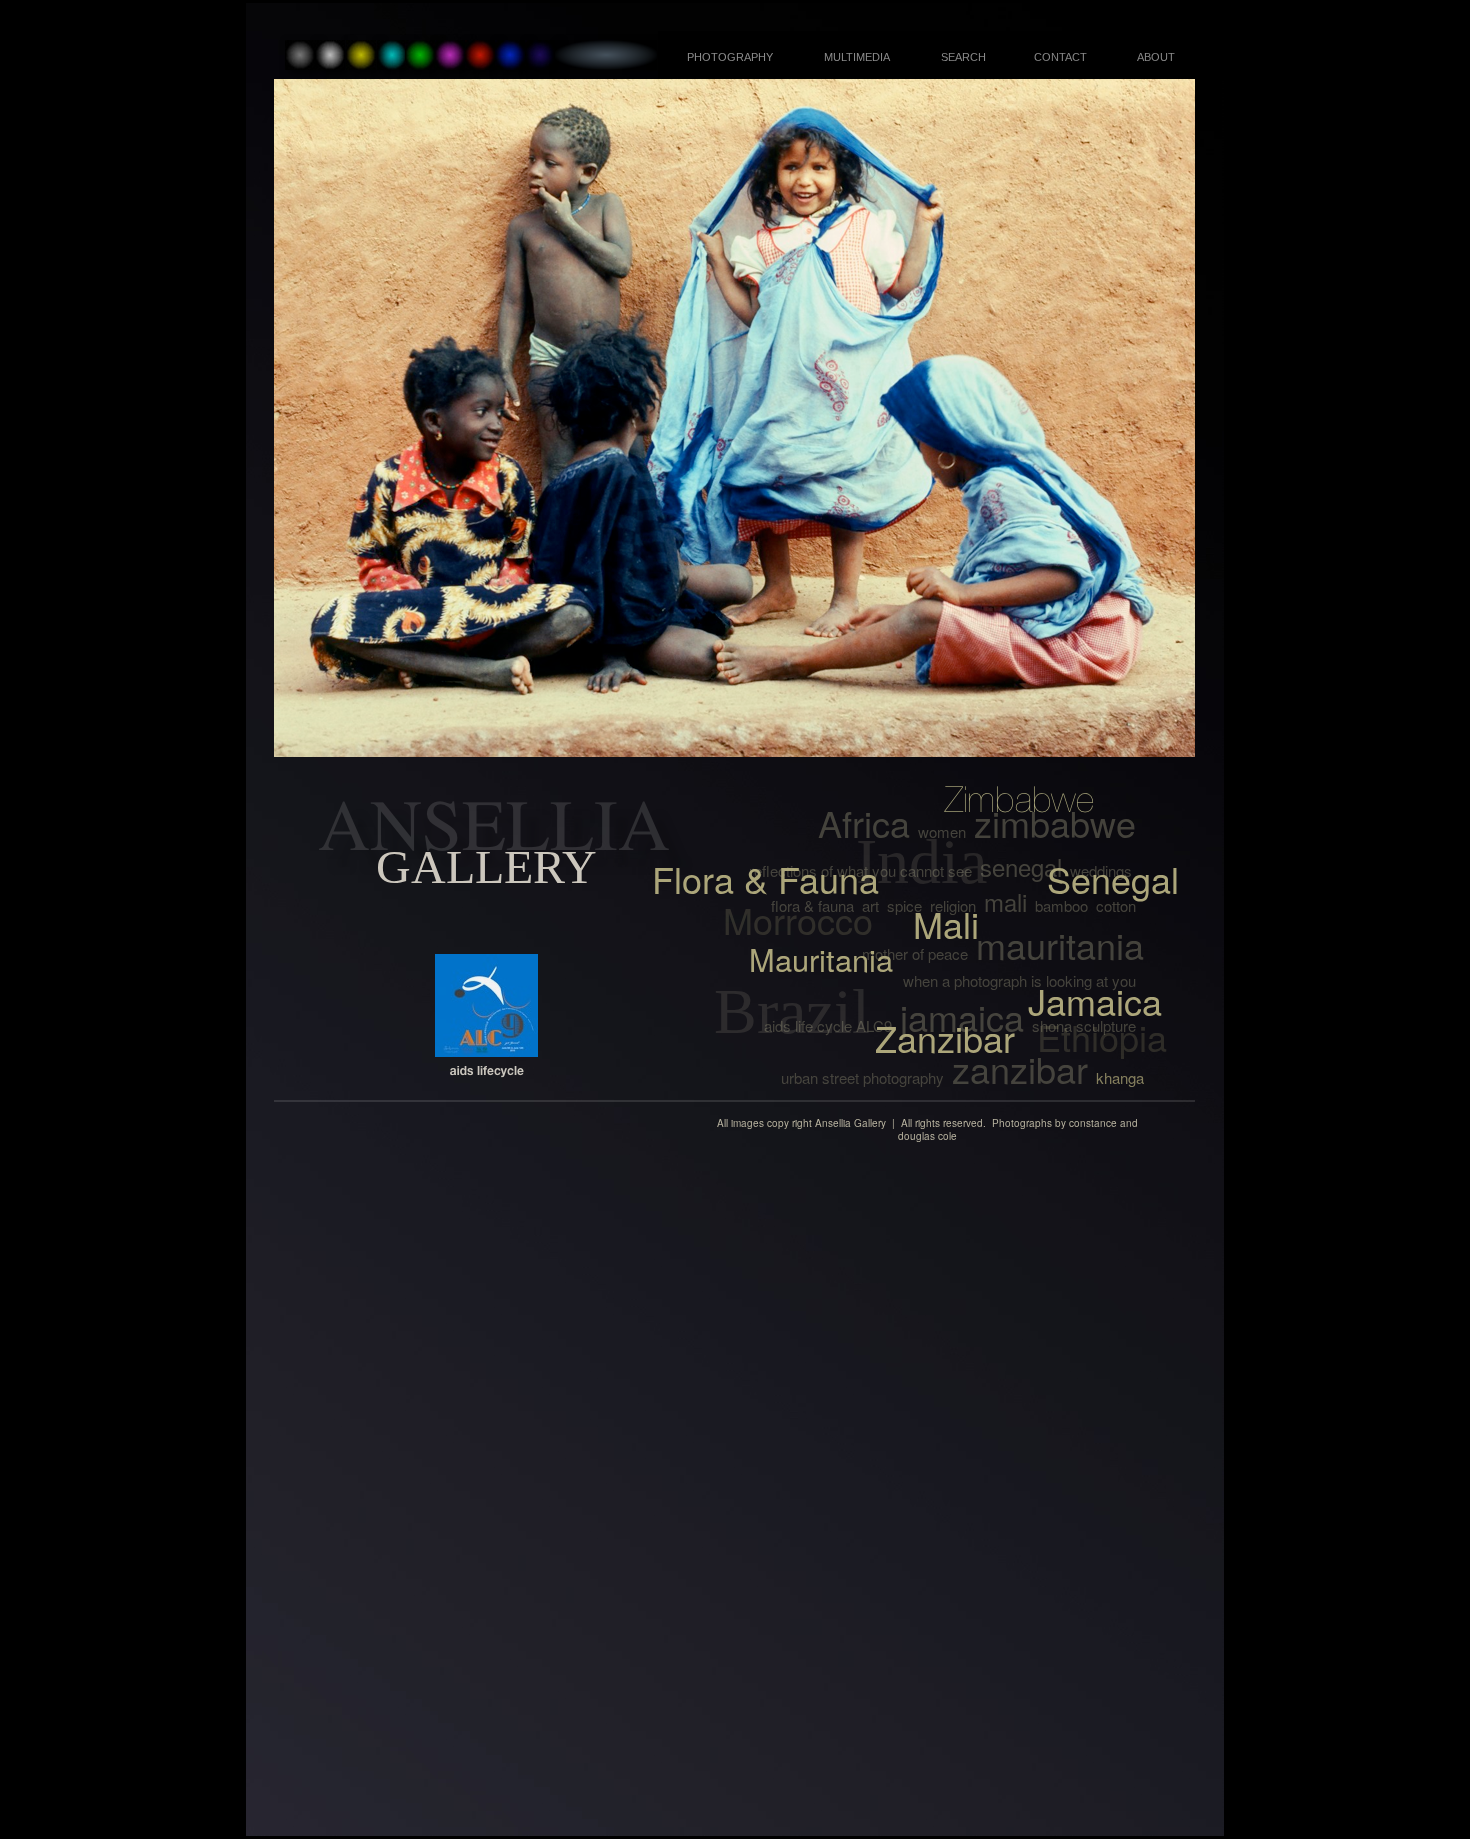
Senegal (1113, 878)
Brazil (792, 1011)
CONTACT (1060, 57)
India (921, 861)
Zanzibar (945, 1037)
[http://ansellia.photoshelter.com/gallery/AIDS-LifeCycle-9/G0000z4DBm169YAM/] (486, 1051)
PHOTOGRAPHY (730, 57)
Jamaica (1095, 1000)
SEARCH (963, 57)
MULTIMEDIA (857, 57)
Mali (946, 923)
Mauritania (821, 959)
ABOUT (1156, 57)
